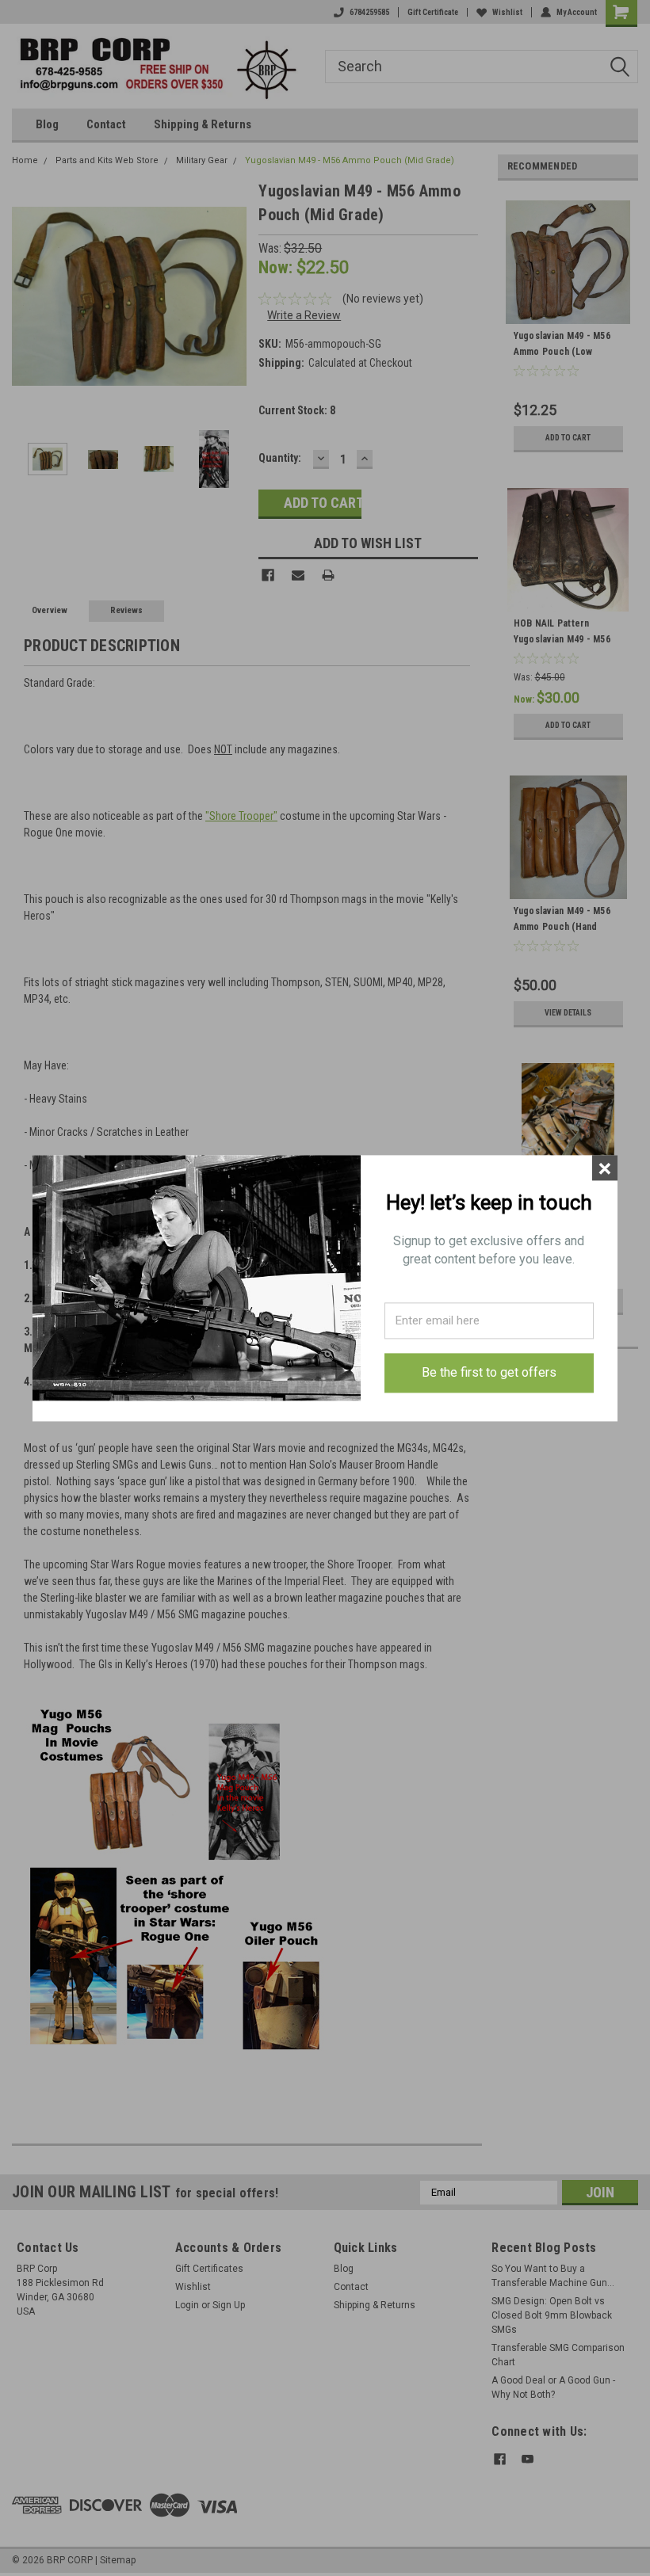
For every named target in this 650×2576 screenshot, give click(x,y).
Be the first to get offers (489, 1373)
